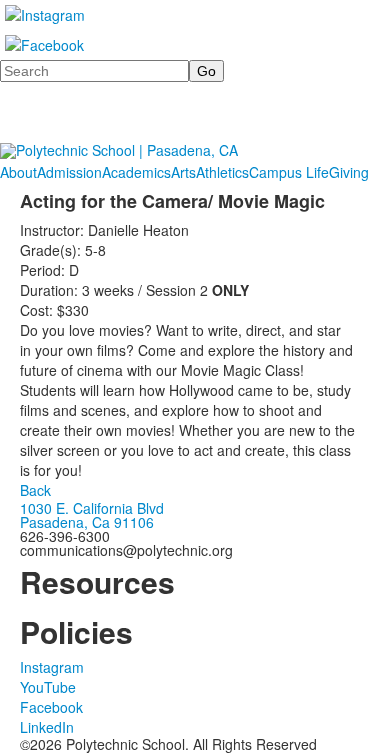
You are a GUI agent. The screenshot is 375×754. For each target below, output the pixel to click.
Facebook (51, 707)
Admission (69, 172)
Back (35, 490)
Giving (349, 172)
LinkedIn (47, 727)
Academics (136, 172)
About (18, 172)
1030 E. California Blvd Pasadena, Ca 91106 (92, 515)
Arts (183, 172)
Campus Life (289, 172)
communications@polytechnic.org (126, 550)
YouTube (48, 687)
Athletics (222, 172)
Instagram (52, 667)
